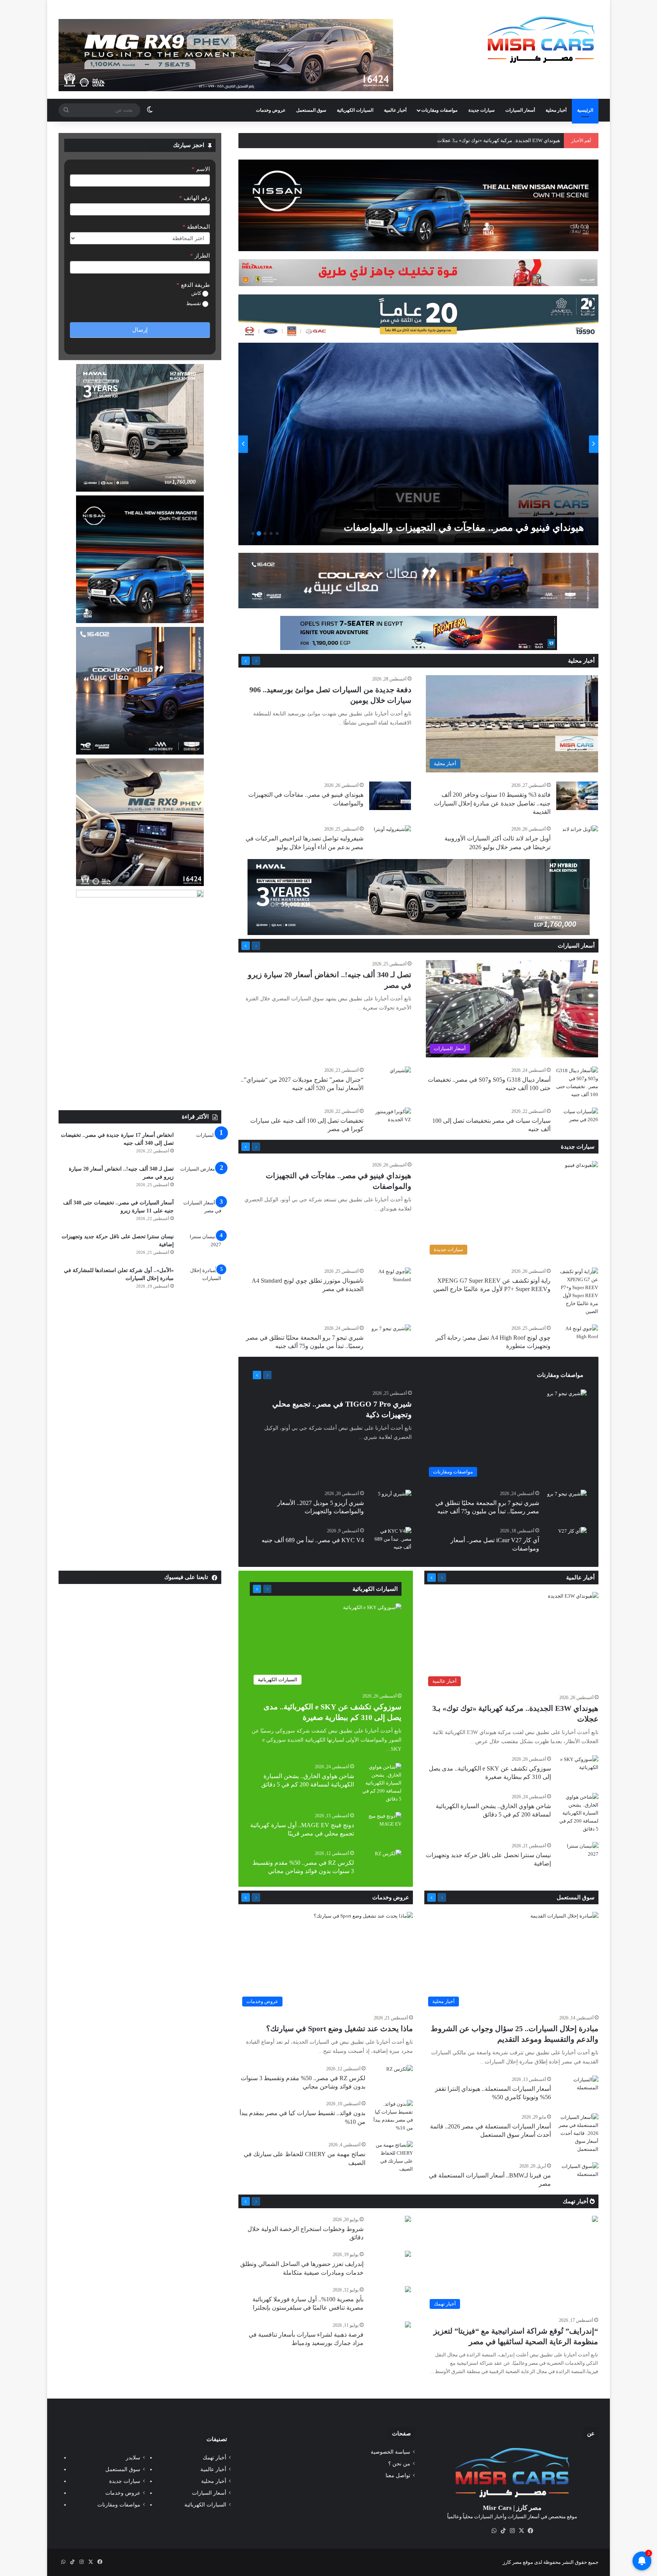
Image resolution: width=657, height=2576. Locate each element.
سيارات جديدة (482, 110)
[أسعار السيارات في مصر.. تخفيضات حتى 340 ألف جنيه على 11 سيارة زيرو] (200, 1213)
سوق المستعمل (311, 110)
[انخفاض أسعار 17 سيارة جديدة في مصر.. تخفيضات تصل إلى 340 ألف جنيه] (200, 1145)
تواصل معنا (398, 2476)
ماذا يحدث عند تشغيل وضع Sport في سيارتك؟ (340, 2029)
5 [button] (253, 533)
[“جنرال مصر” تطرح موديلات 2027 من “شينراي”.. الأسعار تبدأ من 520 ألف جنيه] (400, 1074)
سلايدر (133, 2458)
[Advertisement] (140, 1053)
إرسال (140, 330)
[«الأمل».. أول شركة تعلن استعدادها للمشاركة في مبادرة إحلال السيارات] (200, 1281)
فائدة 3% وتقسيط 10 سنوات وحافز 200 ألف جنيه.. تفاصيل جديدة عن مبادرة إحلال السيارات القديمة (492, 803)
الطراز (200, 256)
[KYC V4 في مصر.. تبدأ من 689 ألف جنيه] (390, 1541)
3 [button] (265, 533)
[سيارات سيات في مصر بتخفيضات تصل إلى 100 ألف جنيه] (577, 1122)
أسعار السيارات (520, 110)
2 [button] (271, 533)
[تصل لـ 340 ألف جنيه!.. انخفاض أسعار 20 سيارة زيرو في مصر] (200, 1179)
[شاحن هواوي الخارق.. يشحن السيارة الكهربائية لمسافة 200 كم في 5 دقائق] (578, 1813)
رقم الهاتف (194, 198)
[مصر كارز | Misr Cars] (541, 40)
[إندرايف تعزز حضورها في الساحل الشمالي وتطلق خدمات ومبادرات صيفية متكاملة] (408, 2255)
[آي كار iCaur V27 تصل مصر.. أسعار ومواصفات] (572, 1537)
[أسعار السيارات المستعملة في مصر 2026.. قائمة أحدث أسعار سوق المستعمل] (578, 2133)
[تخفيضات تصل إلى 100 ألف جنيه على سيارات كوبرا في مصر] (390, 1122)
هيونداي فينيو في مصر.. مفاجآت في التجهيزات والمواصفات (500, 140)
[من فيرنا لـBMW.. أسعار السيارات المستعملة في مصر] (578, 2176)
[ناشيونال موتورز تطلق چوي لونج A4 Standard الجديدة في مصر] (390, 1282)
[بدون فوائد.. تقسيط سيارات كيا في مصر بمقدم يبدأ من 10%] (392, 2116)
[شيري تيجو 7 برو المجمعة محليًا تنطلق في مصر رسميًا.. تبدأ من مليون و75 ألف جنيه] (391, 1339)
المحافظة (196, 227)
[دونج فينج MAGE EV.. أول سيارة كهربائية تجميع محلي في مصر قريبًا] (381, 1826)
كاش (197, 293)
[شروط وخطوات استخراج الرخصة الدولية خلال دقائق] (408, 2220)
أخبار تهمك (576, 2201)
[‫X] (521, 2531)
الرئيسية (585, 110)
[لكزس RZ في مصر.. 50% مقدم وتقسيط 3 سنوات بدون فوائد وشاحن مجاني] (388, 1859)
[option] (418, 444)
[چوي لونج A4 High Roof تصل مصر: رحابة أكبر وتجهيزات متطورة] (577, 1339)
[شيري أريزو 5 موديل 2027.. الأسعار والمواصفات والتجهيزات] (395, 1501)
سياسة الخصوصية (390, 2452)
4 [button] (259, 533)
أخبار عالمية (395, 110)
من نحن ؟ (399, 2464)
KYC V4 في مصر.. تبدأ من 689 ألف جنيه (313, 1540)
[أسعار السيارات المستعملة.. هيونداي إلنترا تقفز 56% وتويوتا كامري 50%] (578, 2090)
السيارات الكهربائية (355, 110)
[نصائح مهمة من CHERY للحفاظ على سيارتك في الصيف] (392, 2157)
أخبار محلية (556, 110)
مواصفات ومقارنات (439, 110)
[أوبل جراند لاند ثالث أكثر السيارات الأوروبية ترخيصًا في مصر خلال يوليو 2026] (417, 444)
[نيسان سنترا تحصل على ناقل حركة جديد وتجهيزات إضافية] (200, 1247)
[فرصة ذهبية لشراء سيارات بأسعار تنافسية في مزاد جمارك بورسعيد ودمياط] (408, 2325)
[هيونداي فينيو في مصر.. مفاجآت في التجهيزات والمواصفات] (390, 796)
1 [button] (277, 533)
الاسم (201, 169)
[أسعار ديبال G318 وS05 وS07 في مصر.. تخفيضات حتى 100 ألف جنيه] (577, 1082)
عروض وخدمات (271, 110)
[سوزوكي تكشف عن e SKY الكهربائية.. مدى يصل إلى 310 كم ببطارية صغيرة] (578, 1770)
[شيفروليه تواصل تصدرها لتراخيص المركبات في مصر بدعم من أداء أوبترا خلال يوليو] (392, 838)
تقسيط (194, 303)
